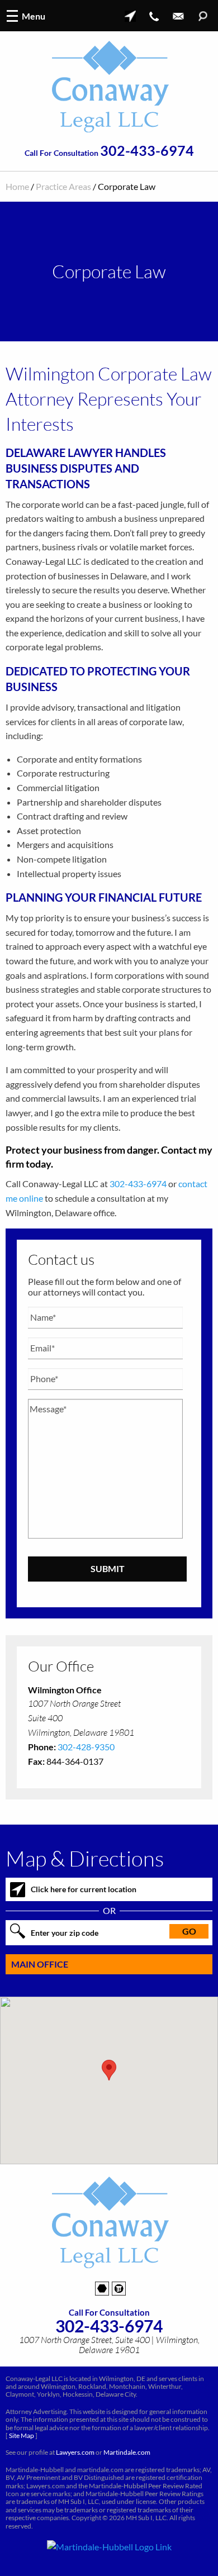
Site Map (22, 2435)
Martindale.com (127, 2452)
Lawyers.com (75, 2452)
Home (17, 186)
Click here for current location (84, 1889)
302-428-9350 (86, 1747)
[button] (109, 2070)
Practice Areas (63, 186)
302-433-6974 (147, 151)
